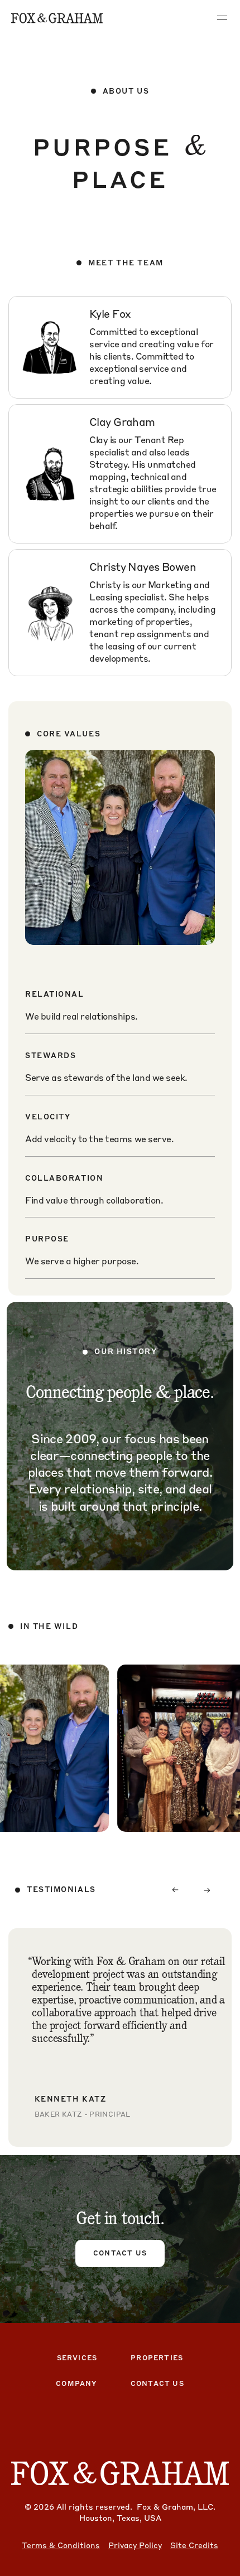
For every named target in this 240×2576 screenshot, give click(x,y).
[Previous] (175, 1890)
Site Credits (194, 2545)
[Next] (208, 1890)
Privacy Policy (135, 2545)
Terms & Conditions (61, 2545)
